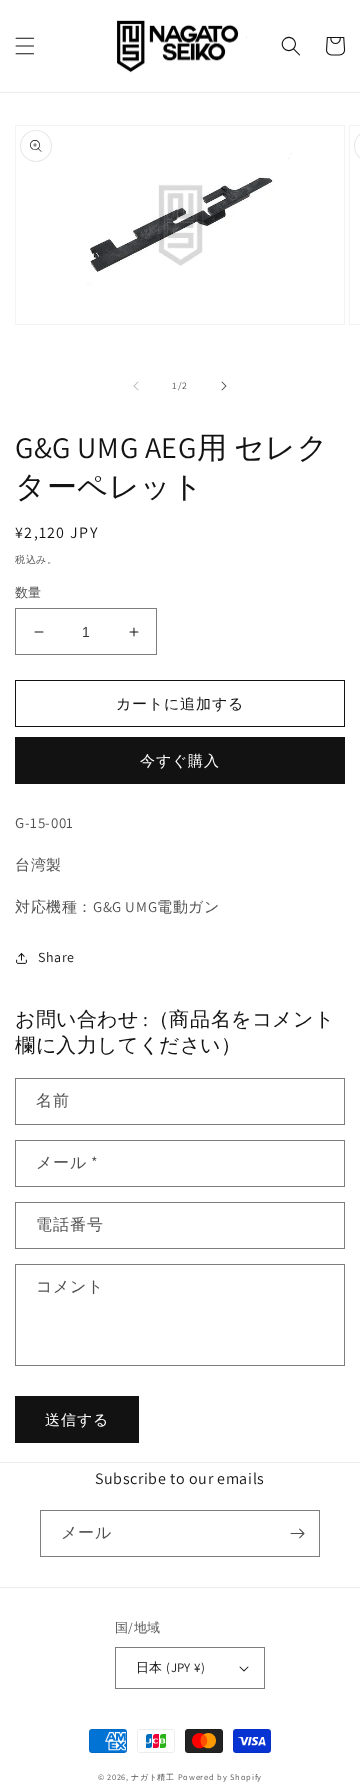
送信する (77, 1419)
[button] (25, 46)
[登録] (297, 1533)
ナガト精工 (153, 1776)
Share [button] (56, 957)
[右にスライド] (224, 386)
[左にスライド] (136, 386)
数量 (28, 592)
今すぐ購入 (180, 760)
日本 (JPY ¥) (170, 1667)
